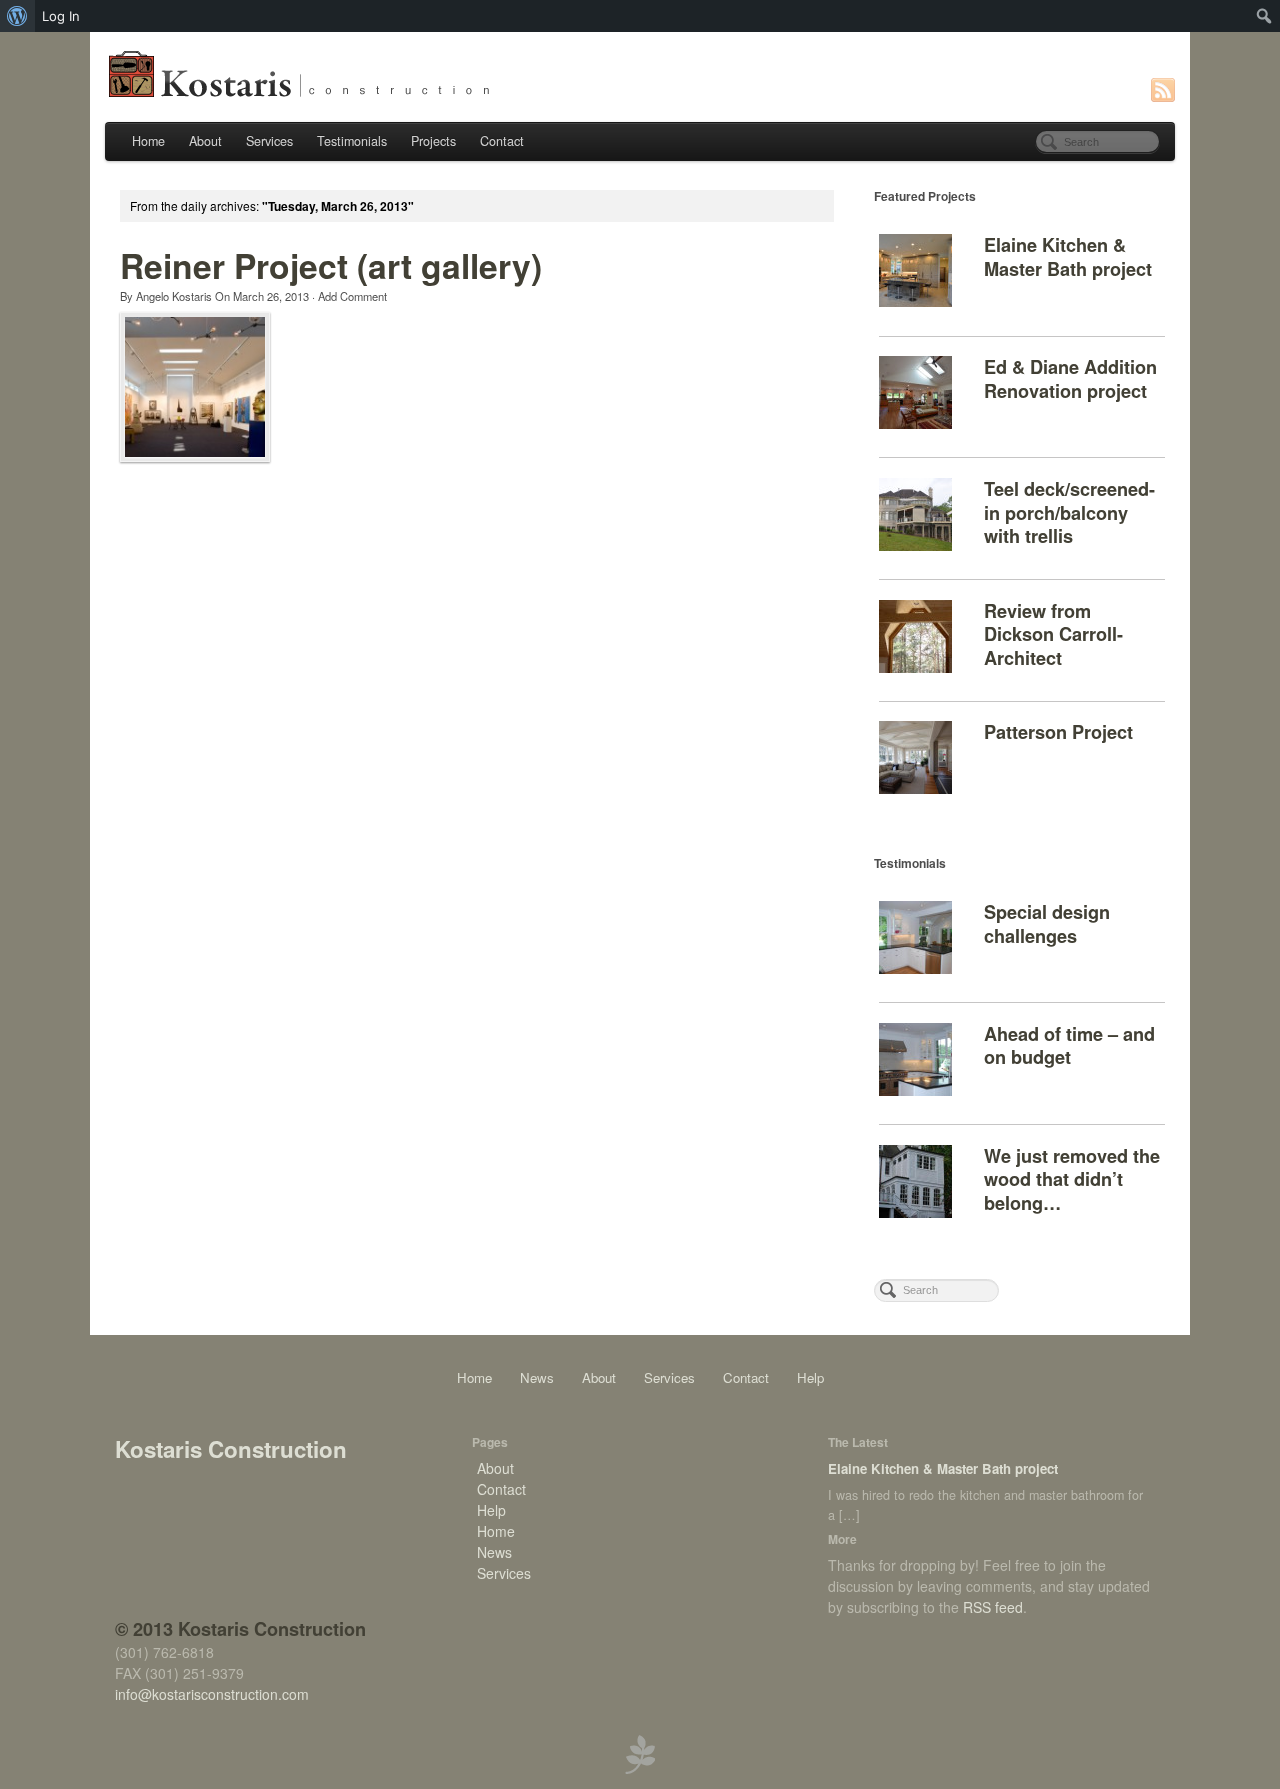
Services (269, 141)
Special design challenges (1047, 924)
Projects (433, 141)
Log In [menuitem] (61, 16)
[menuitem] (17, 16)
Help (810, 1377)
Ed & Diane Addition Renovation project (1070, 379)
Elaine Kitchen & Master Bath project (1068, 257)
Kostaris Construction (231, 1449)
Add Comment (352, 296)
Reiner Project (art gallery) (331, 265)
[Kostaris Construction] (640, 74)
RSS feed (993, 1607)
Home (148, 141)
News (537, 1377)
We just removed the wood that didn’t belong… (1072, 1179)
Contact (502, 141)
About (205, 141)
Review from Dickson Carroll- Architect (1053, 634)
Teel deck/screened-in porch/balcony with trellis (1069, 512)
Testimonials (352, 141)
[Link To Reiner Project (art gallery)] (195, 387)
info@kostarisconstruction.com (212, 1694)
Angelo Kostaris (174, 296)
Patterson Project (1058, 732)
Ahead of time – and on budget (1069, 1046)
